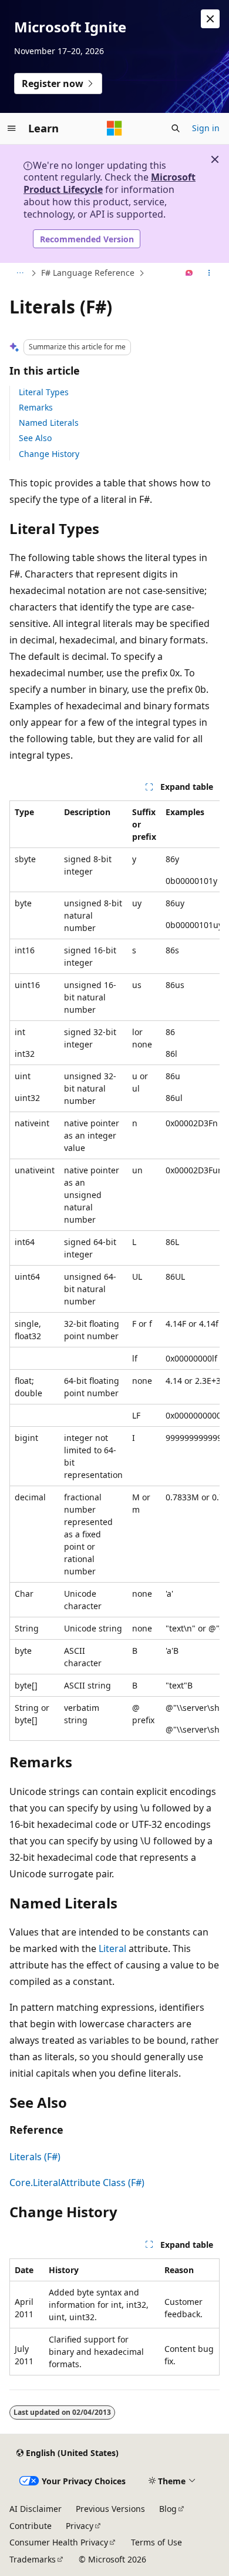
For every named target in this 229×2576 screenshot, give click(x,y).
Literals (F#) (35, 2157)
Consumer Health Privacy (59, 2542)
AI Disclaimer (36, 2509)
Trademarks (33, 2559)
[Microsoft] (114, 128)
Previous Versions (110, 2509)
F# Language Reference (88, 273)
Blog (168, 2509)
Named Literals (49, 423)
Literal (112, 1948)
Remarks (36, 407)
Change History (49, 454)
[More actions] (209, 273)
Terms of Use (156, 2542)
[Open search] (176, 128)
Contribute (31, 2526)
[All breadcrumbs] (20, 273)
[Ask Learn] (189, 273)
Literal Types (44, 392)
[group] (114, 1271)
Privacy (80, 2526)
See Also (35, 438)
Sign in (206, 128)
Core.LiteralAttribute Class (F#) (77, 2183)
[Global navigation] (12, 128)
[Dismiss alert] (210, 19)
